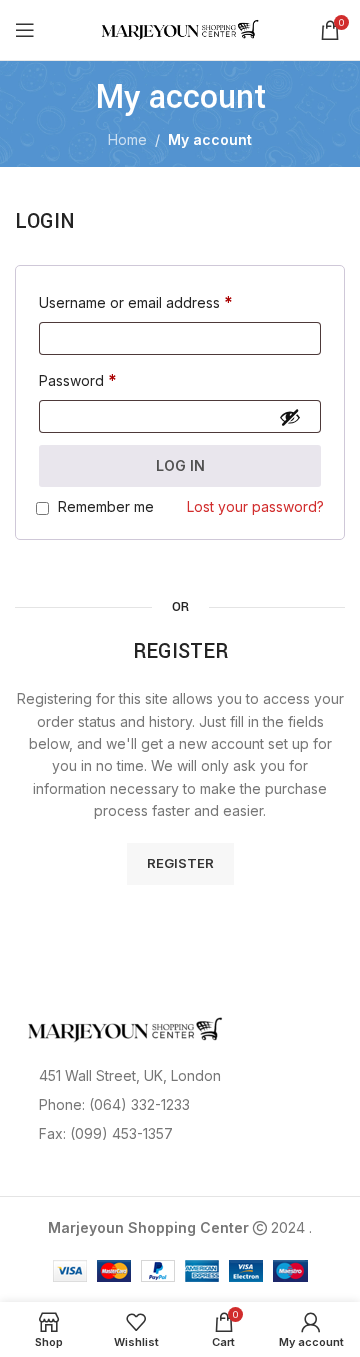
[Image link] (125, 1027)
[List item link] (180, 1105)
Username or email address (136, 302)
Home (127, 139)
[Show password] (290, 417)
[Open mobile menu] (25, 30)
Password (78, 380)
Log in (180, 465)
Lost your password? (255, 506)
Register (180, 863)
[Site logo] (180, 28)
